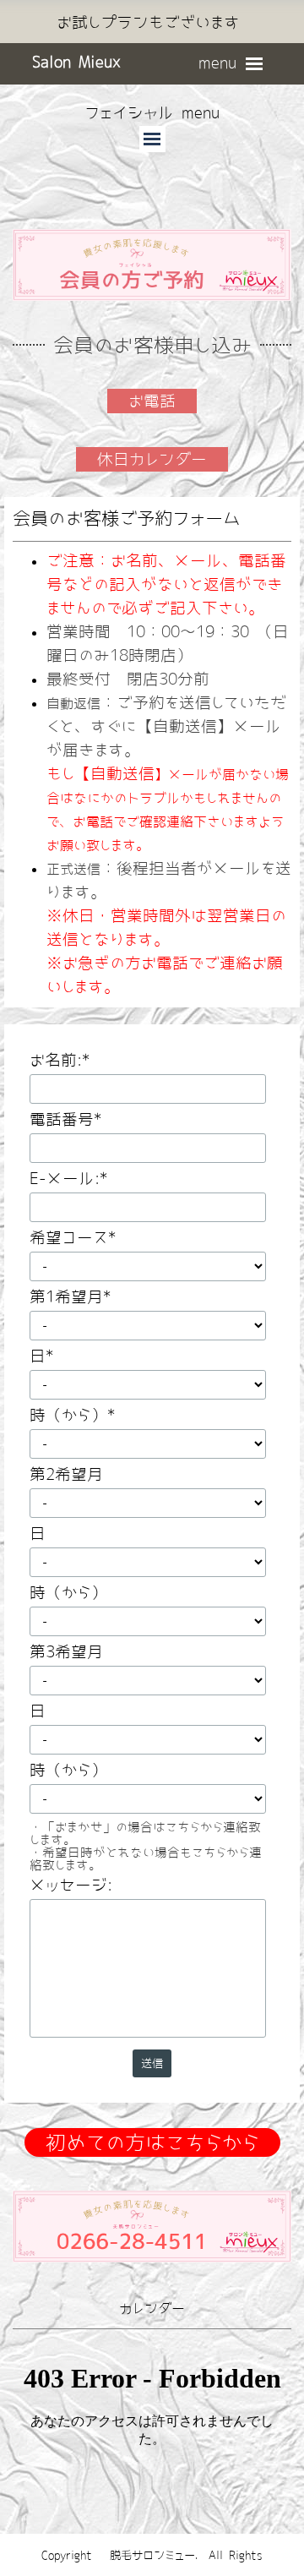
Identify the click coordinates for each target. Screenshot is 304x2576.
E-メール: (68, 1179)
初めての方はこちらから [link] (152, 2142)
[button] (152, 2190)
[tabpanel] (148, 23)
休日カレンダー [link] (152, 459)
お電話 (152, 401)
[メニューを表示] (255, 64)
